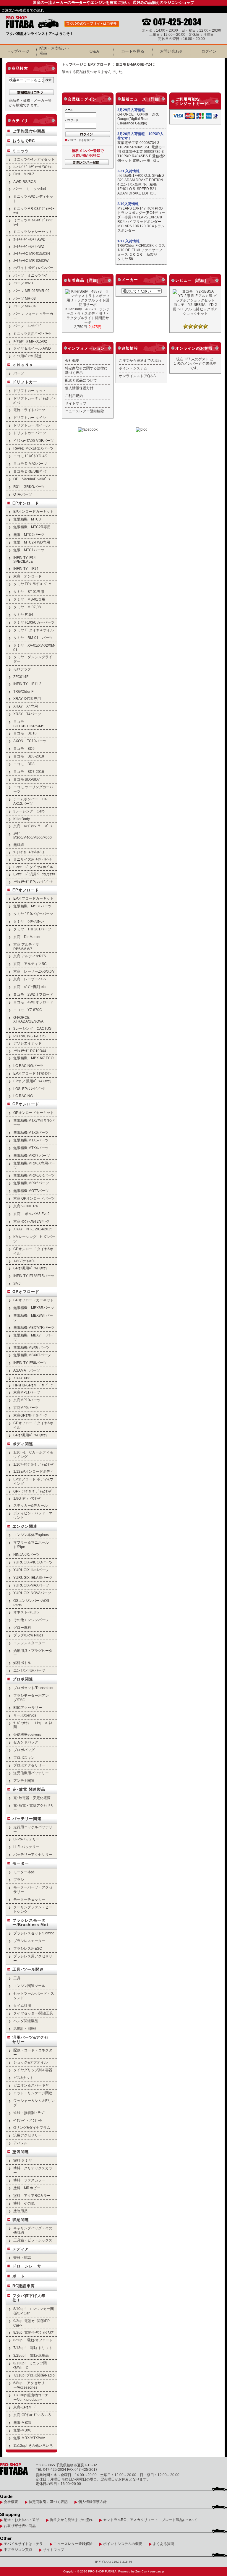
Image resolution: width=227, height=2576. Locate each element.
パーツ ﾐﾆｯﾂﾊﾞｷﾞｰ (28, 326)
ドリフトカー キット (30, 391)
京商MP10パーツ (27, 1400)
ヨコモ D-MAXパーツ (30, 464)
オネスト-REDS (26, 1612)
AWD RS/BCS (25, 182)
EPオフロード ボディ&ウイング (33, 1481)
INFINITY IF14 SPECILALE (25, 559)
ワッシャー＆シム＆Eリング (34, 2103)
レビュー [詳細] (191, 280)
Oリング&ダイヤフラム (32, 2128)
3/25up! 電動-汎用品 (31, 2355)
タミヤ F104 (23, 615)
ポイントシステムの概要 (123, 2544)
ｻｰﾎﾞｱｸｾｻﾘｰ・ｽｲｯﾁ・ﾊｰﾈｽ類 (33, 1725)
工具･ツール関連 (28, 1969)
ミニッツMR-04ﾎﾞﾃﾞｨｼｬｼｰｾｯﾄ (34, 222)
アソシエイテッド (27, 1043)
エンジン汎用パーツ (29, 1670)
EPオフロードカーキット (33, 898)
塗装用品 (20, 2211)
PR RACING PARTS (29, 1036)
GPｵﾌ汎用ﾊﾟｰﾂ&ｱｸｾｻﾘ (30, 1435)
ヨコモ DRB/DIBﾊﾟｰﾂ (30, 471)
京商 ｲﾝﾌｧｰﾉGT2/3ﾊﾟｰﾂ (31, 1221)
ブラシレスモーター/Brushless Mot (30, 1923)
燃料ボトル (22, 1663)
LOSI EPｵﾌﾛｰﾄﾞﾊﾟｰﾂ (29, 1089)
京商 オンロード (27, 576)
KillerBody (22, 819)
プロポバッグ (24, 1750)
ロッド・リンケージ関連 (33, 2093)
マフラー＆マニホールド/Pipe (31, 1545)
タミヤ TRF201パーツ (32, 929)
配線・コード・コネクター (33, 2052)
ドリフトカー (25, 382)
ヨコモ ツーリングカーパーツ (33, 789)
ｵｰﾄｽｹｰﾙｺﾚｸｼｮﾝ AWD (29, 239)
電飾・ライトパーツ (29, 410)
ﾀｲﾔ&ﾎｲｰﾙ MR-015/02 (30, 341)
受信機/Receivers (27, 1734)
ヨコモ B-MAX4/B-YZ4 (134, 64)
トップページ (72, 64)
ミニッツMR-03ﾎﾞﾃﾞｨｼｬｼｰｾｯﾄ (34, 211)
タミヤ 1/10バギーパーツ (33, 914)
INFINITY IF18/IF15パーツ (34, 1276)
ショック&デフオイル (30, 2062)
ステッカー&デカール (30, 1505)
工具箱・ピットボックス (33, 2240)
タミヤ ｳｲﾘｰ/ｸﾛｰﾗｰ (29, 921)
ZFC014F (21, 677)
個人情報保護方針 (79, 388)
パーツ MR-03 (25, 298)
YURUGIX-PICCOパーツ (33, 1562)
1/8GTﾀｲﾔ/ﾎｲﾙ (24, 1261)
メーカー (130, 280)
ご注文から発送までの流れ (23, 10)
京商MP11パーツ (27, 1392)
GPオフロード (26, 1292)
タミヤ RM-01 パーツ (33, 638)
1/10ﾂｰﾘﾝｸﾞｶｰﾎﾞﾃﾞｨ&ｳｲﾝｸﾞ (34, 1464)
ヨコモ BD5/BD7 (27, 779)
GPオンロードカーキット (34, 1113)
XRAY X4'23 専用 (27, 699)
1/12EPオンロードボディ (33, 1471)
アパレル (20, 2143)
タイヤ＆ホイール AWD (32, 348)
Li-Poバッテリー (26, 1839)
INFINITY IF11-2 (27, 684)
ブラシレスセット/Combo (35, 1933)
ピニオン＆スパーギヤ (31, 2085)
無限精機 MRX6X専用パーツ (34, 1165)
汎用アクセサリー (27, 2135)
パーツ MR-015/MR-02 (31, 291)
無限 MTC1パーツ (29, 550)
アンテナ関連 (24, 1781)
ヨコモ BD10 (25, 733)
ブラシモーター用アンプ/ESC (31, 1698)
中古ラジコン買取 (18, 2550)
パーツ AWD (23, 283)
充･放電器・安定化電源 (32, 1798)
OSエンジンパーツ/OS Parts (31, 1603)
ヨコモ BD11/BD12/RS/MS (29, 724)
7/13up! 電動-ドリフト (33, 2348)
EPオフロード (26, 890)
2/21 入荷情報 (128, 171)
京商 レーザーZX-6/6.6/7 (34, 971)
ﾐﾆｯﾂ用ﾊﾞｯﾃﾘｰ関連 (27, 356)
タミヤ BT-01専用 (29, 592)
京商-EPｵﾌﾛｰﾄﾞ (25, 2407)
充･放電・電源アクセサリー (34, 1808)
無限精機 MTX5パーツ (31, 1140)
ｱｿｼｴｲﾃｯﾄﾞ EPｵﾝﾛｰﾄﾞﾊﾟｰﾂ (33, 882)
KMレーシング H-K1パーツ (34, 1239)
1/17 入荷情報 (128, 241)
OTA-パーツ (23, 494)
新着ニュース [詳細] (141, 99)
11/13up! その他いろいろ (33, 2446)
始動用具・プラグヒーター (33, 1653)
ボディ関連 (23, 1444)
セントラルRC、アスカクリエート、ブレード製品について (150, 2520)
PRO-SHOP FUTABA (102, 2571)
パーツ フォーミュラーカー (33, 316)
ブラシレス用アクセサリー (33, 1958)
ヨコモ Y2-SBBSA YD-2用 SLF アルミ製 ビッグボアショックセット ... (195, 311)
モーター (21, 1863)
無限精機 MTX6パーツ (31, 1132)
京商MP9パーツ (26, 1408)
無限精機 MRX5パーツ (31, 1183)
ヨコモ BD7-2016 (29, 772)
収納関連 (21, 2220)
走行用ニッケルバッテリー (33, 1829)
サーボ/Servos (25, 1715)
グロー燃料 (22, 1627)
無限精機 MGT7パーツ (31, 1191)
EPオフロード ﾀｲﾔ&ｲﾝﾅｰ (32, 1073)
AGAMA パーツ (27, 1370)
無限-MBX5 (22, 2422)
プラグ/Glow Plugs (28, 1635)
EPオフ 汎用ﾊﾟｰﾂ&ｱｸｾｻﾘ (32, 1081)
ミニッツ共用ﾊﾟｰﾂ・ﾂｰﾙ (32, 334)
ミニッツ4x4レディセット (34, 159)
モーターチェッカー (29, 1899)
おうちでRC (24, 141)
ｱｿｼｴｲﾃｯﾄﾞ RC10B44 (30, 1051)
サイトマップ (76, 403)
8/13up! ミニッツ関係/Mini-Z (30, 2365)
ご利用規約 (74, 396)
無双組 (19, 845)
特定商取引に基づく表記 (48, 2502)
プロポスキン (24, 1757)
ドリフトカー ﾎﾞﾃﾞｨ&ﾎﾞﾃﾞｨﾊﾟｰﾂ (34, 400)
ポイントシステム (133, 368)
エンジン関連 (25, 1526)
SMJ (17, 1283)
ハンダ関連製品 (26, 2021)
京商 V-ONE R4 (26, 1206)
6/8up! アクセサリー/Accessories (29, 2385)
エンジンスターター (29, 1643)
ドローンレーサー (29, 2266)
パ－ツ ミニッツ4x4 (30, 275)
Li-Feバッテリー (26, 1847)
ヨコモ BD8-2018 (29, 756)
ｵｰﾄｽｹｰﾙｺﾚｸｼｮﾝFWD (29, 246)
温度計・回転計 (26, 2028)
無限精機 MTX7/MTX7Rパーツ (34, 1122)
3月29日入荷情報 (131, 110)
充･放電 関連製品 (29, 1789)
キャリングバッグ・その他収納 (33, 2230)
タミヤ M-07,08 (27, 607)
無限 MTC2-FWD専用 (32, 542)
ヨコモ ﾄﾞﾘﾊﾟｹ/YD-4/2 (30, 456)
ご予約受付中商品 (29, 131)
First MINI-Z (24, 174)
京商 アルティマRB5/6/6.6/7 (26, 947)
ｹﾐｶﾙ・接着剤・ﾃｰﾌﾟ (29, 2113)
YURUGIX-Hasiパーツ (31, 1570)
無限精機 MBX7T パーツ (33, 1337)
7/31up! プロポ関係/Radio (34, 2375)
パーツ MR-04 (25, 306)
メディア (21, 2249)
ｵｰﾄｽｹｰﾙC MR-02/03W (31, 261)
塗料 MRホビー (27, 2188)
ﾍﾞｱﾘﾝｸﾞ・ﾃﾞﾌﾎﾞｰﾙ (27, 2120)
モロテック (22, 669)
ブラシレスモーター (29, 1941)
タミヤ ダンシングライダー (33, 659)
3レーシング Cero (29, 811)
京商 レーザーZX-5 (30, 979)
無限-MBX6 (22, 2430)
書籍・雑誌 (22, 2257)
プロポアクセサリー (29, 1765)
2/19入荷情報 (128, 204)
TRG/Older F (23, 691)
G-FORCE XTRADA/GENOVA (28, 1019)
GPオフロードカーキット (34, 1300)
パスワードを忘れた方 (81, 140)
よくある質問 (163, 2544)
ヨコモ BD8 (24, 764)
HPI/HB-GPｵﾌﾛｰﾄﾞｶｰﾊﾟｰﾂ (33, 1385)
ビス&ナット (23, 2078)
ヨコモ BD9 (24, 748)
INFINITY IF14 (26, 568)
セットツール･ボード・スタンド (34, 1996)
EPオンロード (26, 503)
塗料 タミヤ (23, 2160)
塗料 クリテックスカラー (33, 2170)
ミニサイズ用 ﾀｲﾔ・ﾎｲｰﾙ (32, 859)
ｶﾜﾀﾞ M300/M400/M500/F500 (33, 836)
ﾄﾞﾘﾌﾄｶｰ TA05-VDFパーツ (34, 441)
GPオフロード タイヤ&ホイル (33, 1425)
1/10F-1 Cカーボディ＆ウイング (33, 1454)
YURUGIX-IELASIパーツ (33, 1577)
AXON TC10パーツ (30, 741)
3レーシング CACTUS (32, 1028)
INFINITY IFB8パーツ (30, 1363)
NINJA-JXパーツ (26, 1554)
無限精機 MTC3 (27, 519)
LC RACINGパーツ (28, 1066)
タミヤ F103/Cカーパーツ (34, 622)
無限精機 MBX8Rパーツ (34, 1308)
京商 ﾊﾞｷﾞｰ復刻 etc (29, 987)
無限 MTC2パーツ (29, 534)
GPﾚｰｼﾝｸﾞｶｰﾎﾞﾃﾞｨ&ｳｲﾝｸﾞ (33, 1491)
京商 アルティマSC (30, 964)
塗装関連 (21, 2152)
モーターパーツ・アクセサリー (33, 1889)
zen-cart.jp (157, 2571)
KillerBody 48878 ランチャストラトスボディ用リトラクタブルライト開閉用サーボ (88, 316)
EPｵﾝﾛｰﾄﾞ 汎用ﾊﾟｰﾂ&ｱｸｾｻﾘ (34, 874)
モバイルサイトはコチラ (23, 2544)
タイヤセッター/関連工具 (33, 2013)
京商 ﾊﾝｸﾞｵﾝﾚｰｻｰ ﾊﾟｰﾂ (33, 826)
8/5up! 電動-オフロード (33, 2340)
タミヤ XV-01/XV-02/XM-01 (34, 648)
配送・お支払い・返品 (22, 2520)
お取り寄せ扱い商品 (20, 2526)
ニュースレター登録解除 (85, 411)
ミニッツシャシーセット (33, 232)
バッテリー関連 (27, 1819)
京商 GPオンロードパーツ (34, 1198)
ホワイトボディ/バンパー (33, 268)
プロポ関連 (23, 1679)
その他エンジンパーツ (31, 1620)
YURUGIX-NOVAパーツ (32, 1593)
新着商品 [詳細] (83, 280)
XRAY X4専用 (26, 706)
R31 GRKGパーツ (29, 487)
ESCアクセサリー (28, 1708)
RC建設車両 (24, 2286)
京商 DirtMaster (27, 937)
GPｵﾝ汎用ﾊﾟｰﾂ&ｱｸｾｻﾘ (30, 1268)
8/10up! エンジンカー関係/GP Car (34, 2311)
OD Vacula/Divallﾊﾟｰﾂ (32, 479)
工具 (17, 1978)
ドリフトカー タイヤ (30, 417)
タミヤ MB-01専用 (29, 599)
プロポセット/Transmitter (33, 1688)
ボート (19, 2276)
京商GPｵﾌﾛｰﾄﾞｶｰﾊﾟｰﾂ (30, 1415)
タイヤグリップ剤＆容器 (33, 2070)
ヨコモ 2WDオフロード (33, 994)
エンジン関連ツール (29, 1986)
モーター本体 (24, 1872)
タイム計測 (22, 2005)
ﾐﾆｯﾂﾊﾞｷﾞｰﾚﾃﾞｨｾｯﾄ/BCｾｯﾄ (33, 167)
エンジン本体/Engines (31, 1535)
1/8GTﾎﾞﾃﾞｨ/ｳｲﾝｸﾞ (27, 1498)
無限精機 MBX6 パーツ (31, 1347)
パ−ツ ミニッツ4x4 (30, 189)
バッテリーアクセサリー (33, 1854)
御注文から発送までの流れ (71, 2520)
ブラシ (19, 1880)
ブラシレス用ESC (28, 1948)
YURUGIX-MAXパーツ (31, 1585)
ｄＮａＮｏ (23, 365)
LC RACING (23, 1096)
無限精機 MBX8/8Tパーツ (33, 1318)
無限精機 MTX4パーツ (31, 1148)
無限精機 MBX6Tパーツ (32, 1355)
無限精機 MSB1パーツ (32, 906)
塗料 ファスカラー (29, 2180)
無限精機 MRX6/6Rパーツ (34, 1175)
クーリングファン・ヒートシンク (33, 1909)
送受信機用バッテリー (31, 1773)
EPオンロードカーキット (33, 511)
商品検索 (20, 68)
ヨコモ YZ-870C (28, 1010)
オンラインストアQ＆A (137, 376)
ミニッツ (21, 151)
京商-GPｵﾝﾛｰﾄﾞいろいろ (32, 2415)
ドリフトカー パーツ (30, 433)
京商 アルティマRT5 (30, 956)
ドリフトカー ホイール (31, 425)
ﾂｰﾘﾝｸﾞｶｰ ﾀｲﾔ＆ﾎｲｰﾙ (29, 852)
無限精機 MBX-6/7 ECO (33, 1058)
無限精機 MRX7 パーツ (32, 1155)
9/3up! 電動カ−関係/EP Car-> (31, 2323)
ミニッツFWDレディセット (33, 199)
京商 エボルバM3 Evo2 (31, 1214)
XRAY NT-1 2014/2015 (33, 1229)
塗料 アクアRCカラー (32, 2195)
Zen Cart (141, 2571)
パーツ (19, 373)
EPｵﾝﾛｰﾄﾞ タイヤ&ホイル (33, 867)
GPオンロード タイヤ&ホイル (33, 1251)
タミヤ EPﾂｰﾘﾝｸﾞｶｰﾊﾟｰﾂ (32, 584)
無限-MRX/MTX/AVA (29, 2438)
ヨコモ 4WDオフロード (33, 1002)
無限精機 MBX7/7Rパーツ (34, 1327)
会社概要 (72, 360)
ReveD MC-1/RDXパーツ (33, 448)
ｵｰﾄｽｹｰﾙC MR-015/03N (32, 253)
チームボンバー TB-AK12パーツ (30, 801)
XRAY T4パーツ (27, 714)
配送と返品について (81, 380)
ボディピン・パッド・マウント (33, 1515)
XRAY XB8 (22, 1378)
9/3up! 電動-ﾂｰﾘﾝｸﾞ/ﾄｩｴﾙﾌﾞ (34, 2332)
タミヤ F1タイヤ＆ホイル (34, 630)
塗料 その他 (24, 2203)
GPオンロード (26, 1104)
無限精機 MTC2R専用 (32, 527)
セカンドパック (26, 1742)
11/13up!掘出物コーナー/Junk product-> (31, 2397)
